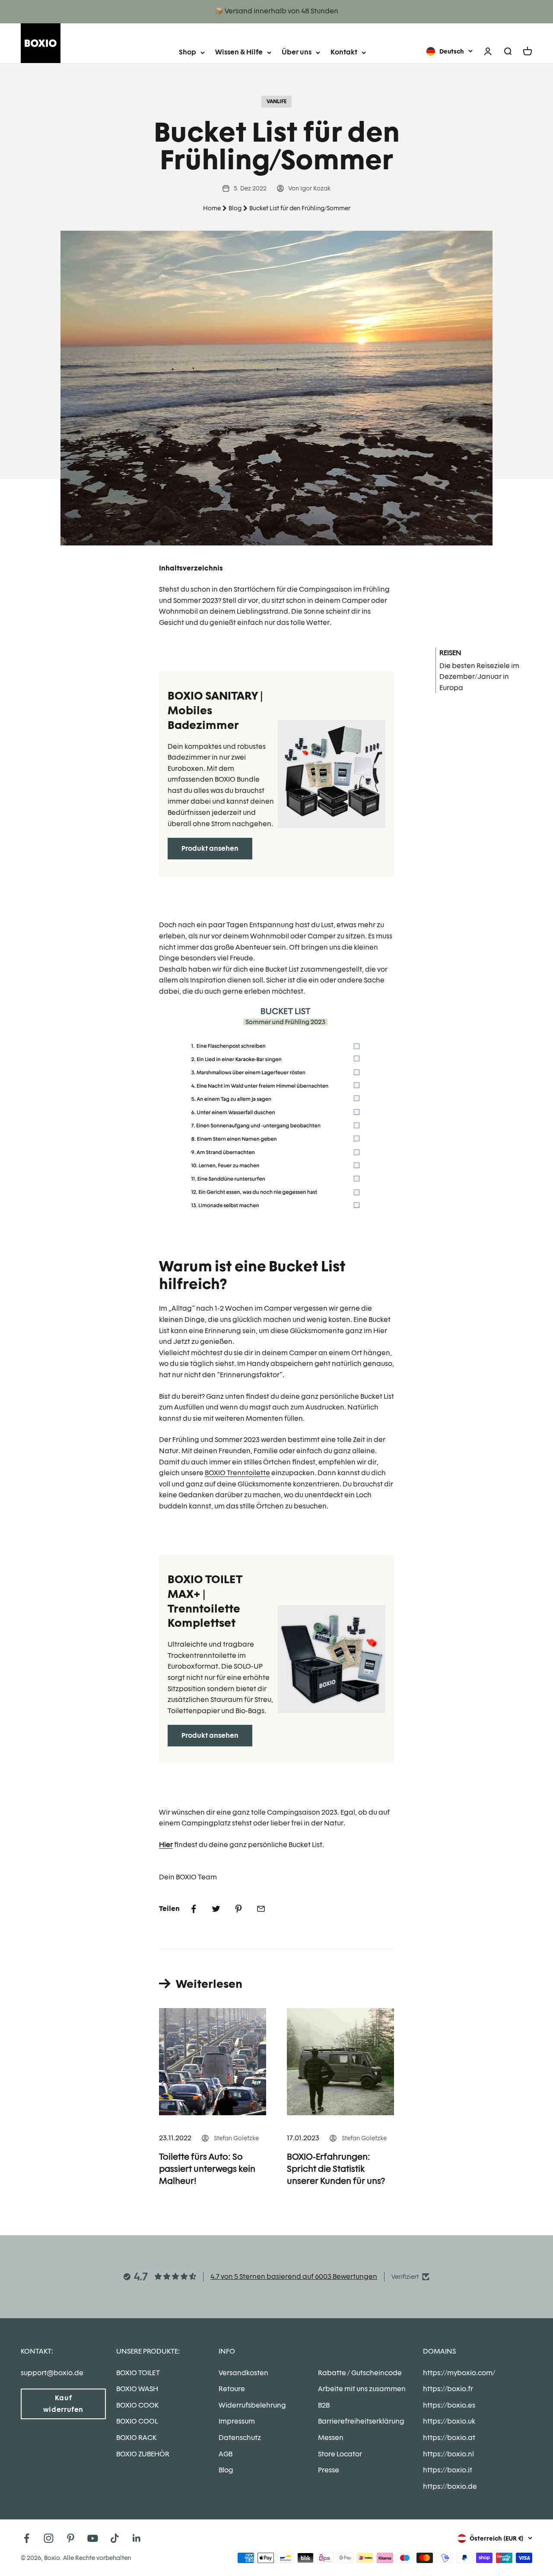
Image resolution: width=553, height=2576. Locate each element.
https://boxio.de (450, 2486)
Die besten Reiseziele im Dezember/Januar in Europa (479, 677)
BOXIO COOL (137, 2421)
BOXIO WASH (137, 2389)
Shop (188, 52)
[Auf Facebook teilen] (194, 1909)
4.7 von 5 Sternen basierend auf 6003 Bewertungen (294, 2277)
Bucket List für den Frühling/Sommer (300, 208)
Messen (331, 2438)
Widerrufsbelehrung (252, 2405)
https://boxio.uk (449, 2421)
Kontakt (344, 52)
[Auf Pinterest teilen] (238, 1909)
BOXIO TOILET (138, 2373)
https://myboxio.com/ (459, 2373)
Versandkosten (243, 2373)
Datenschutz (240, 2438)
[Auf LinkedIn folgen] (137, 2538)
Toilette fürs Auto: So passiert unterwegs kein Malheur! (207, 2169)
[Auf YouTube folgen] (93, 2538)
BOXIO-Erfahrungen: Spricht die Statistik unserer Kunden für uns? (336, 2169)
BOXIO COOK (137, 2405)
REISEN (450, 653)
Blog (235, 208)
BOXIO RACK (136, 2438)
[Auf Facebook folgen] (27, 2538)
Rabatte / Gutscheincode (360, 2373)
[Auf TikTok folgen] (115, 2538)
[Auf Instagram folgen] (49, 2538)
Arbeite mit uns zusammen (362, 2389)
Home (212, 208)
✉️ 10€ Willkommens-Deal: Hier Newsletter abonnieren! (277, 11)
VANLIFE (276, 101)
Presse (329, 2470)
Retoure (232, 2389)
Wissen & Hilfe (239, 52)
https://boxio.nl (448, 2454)
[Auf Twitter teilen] (216, 1909)
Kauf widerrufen (63, 2404)
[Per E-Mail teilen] (261, 1909)
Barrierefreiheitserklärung (361, 2421)
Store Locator (340, 2454)
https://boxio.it (448, 2470)
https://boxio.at (449, 2438)
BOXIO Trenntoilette (237, 1473)
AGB (226, 2454)
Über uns (297, 52)
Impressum (237, 2421)
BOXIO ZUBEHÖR (143, 2454)
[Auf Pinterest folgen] (71, 2538)
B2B (324, 2405)
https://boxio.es (449, 2405)
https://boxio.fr (448, 2389)
